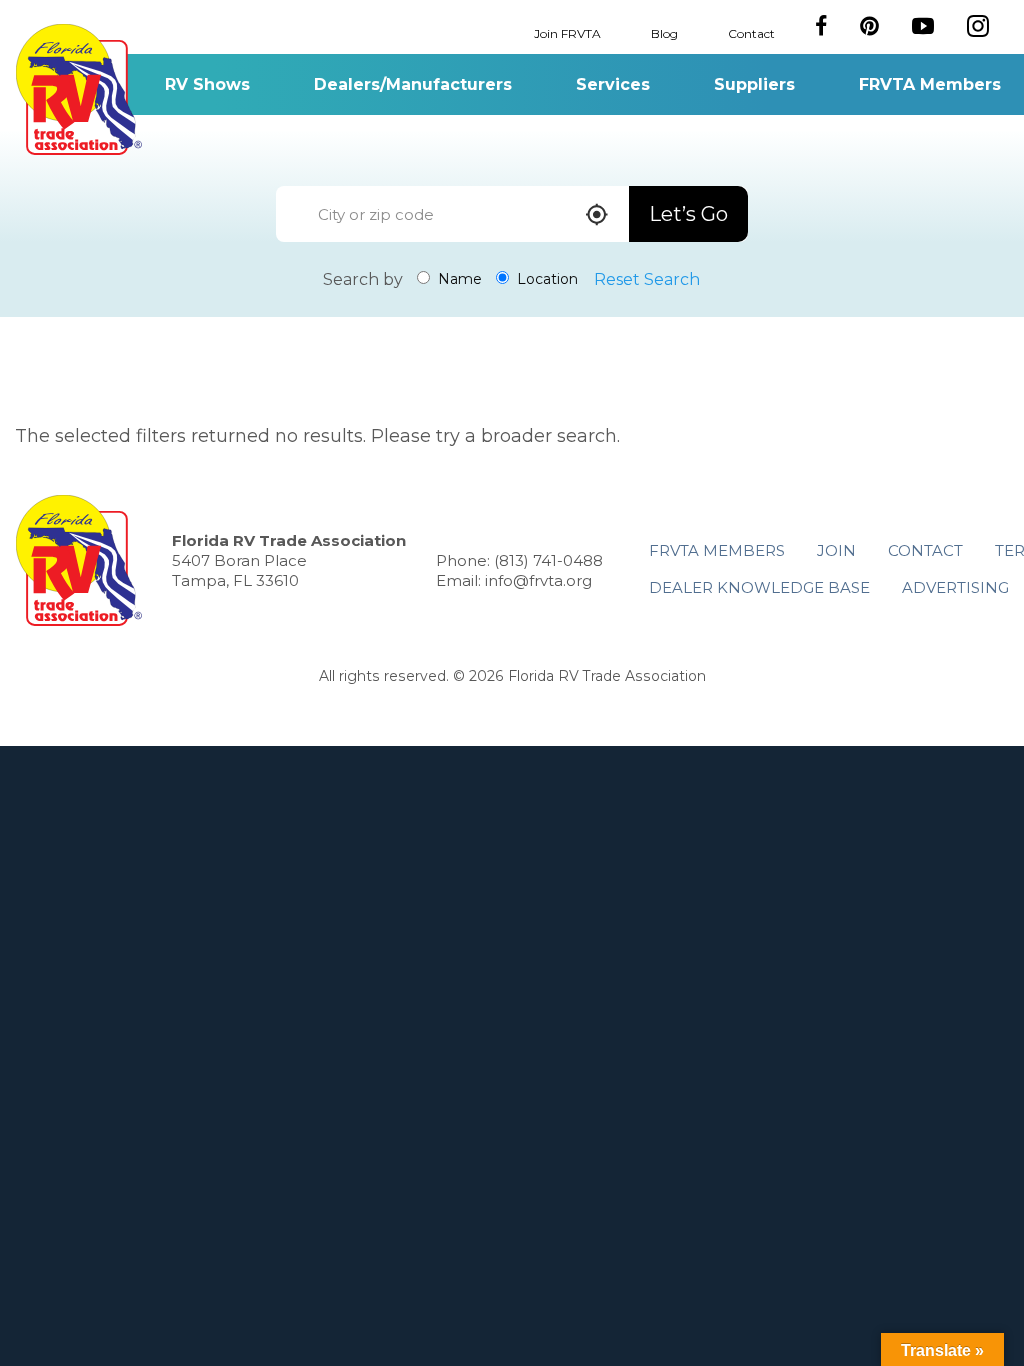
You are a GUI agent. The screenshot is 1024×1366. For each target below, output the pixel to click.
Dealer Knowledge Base (759, 587)
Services (613, 84)
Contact (751, 32)
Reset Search (647, 279)
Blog (664, 32)
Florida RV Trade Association (78, 89)
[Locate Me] (597, 216)
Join (836, 550)
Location (545, 279)
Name (458, 279)
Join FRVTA (567, 32)
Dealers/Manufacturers (413, 84)
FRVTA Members (930, 84)
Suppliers (754, 84)
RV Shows (207, 84)
